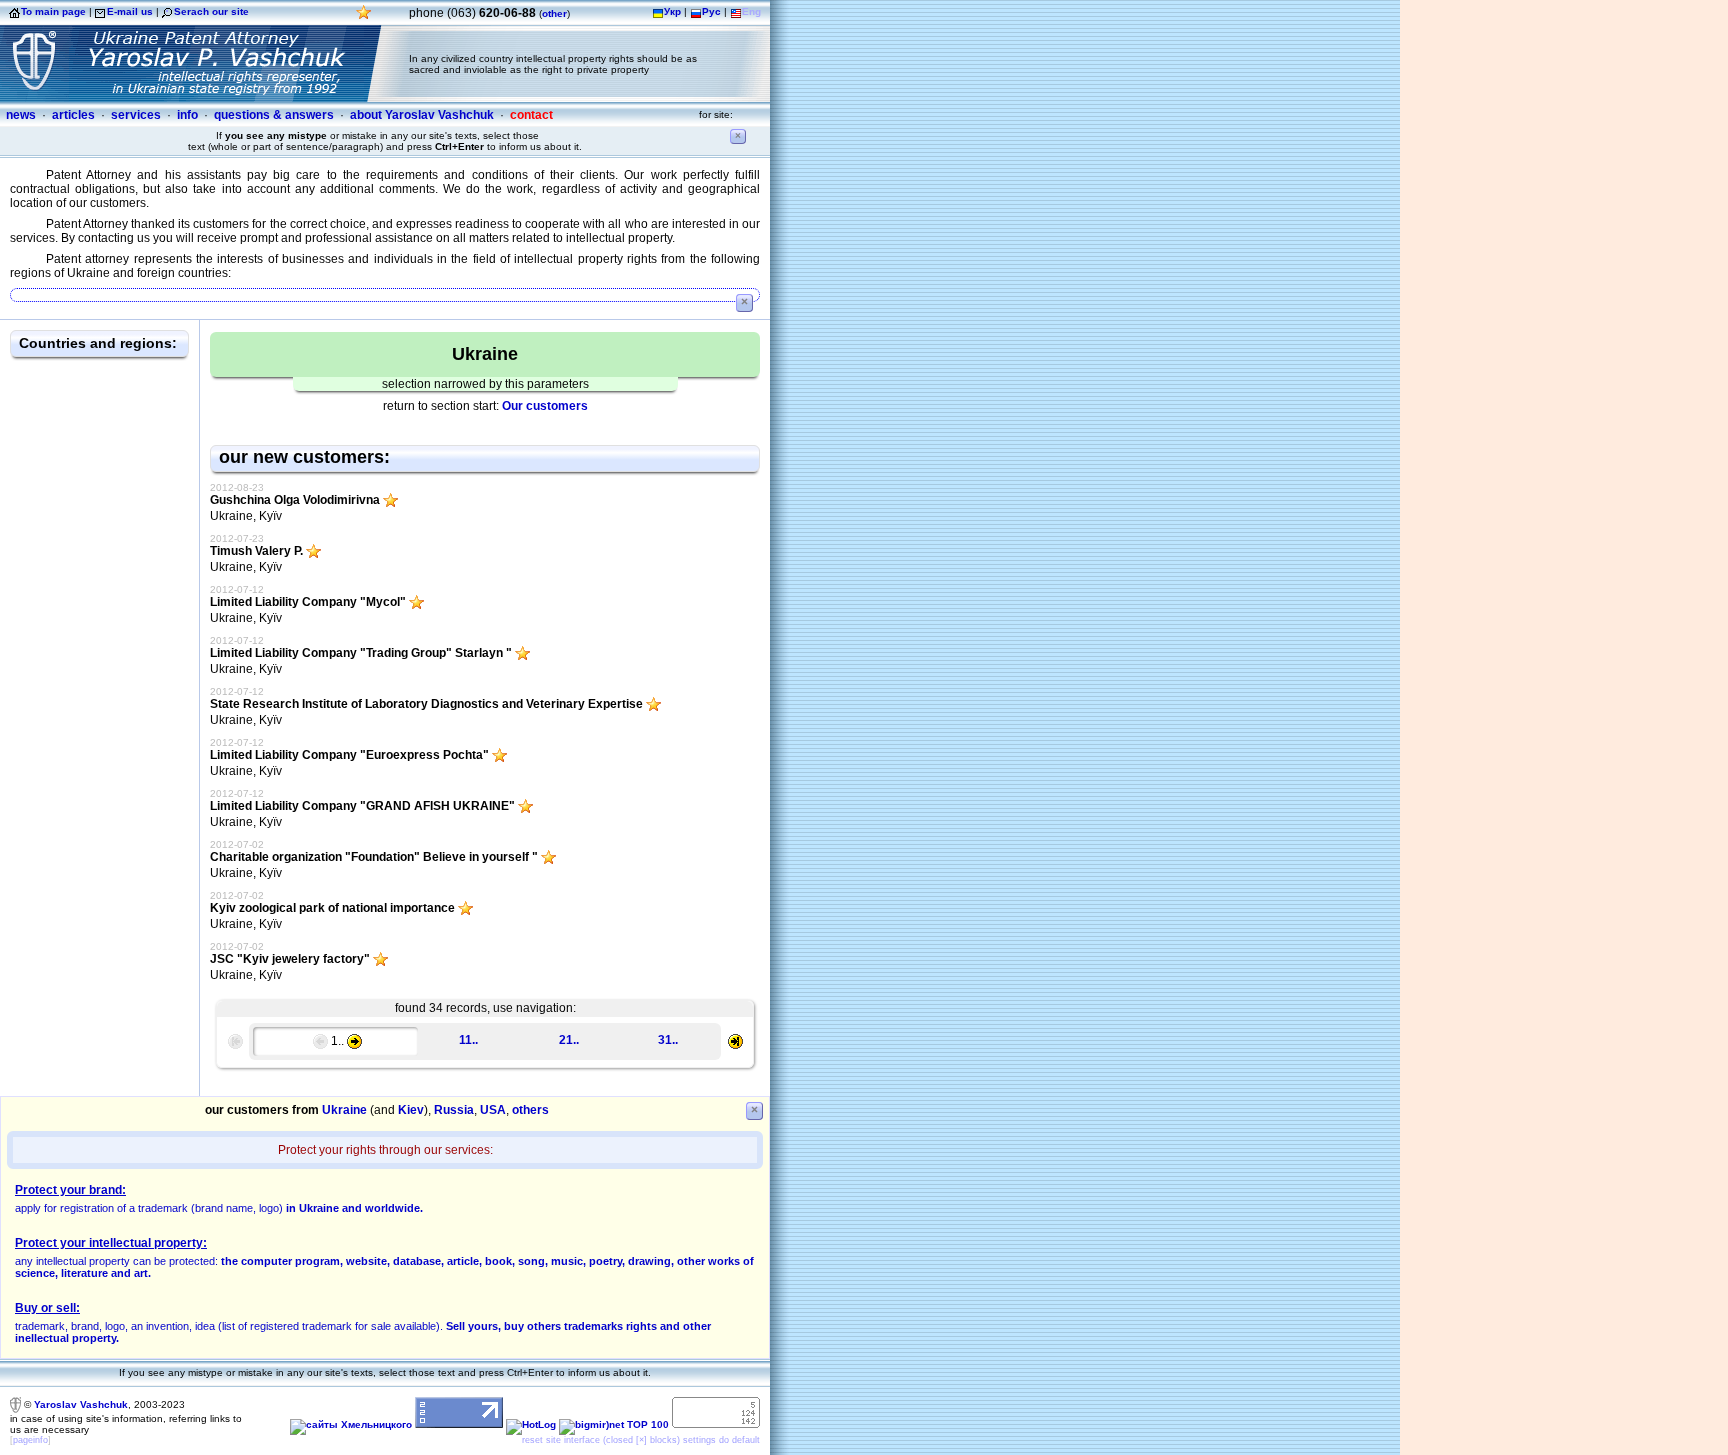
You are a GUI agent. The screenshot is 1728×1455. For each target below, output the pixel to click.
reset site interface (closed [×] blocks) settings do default (641, 1440)
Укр (672, 11)
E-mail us (130, 11)
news (21, 115)
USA (493, 1110)
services (136, 115)
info (187, 115)
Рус (711, 11)
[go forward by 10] (354, 1041)
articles (73, 115)
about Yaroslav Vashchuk (422, 115)
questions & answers (274, 115)
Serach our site (211, 11)
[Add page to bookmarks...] (364, 17)
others (530, 1110)
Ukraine (344, 1110)
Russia (454, 1110)
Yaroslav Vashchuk (81, 1403)
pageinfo (30, 1440)
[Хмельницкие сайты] (351, 1424)
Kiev (411, 1110)
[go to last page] (735, 1040)
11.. (468, 1040)
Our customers (545, 406)
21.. (569, 1040)
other (554, 13)
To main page (53, 11)
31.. (668, 1040)
